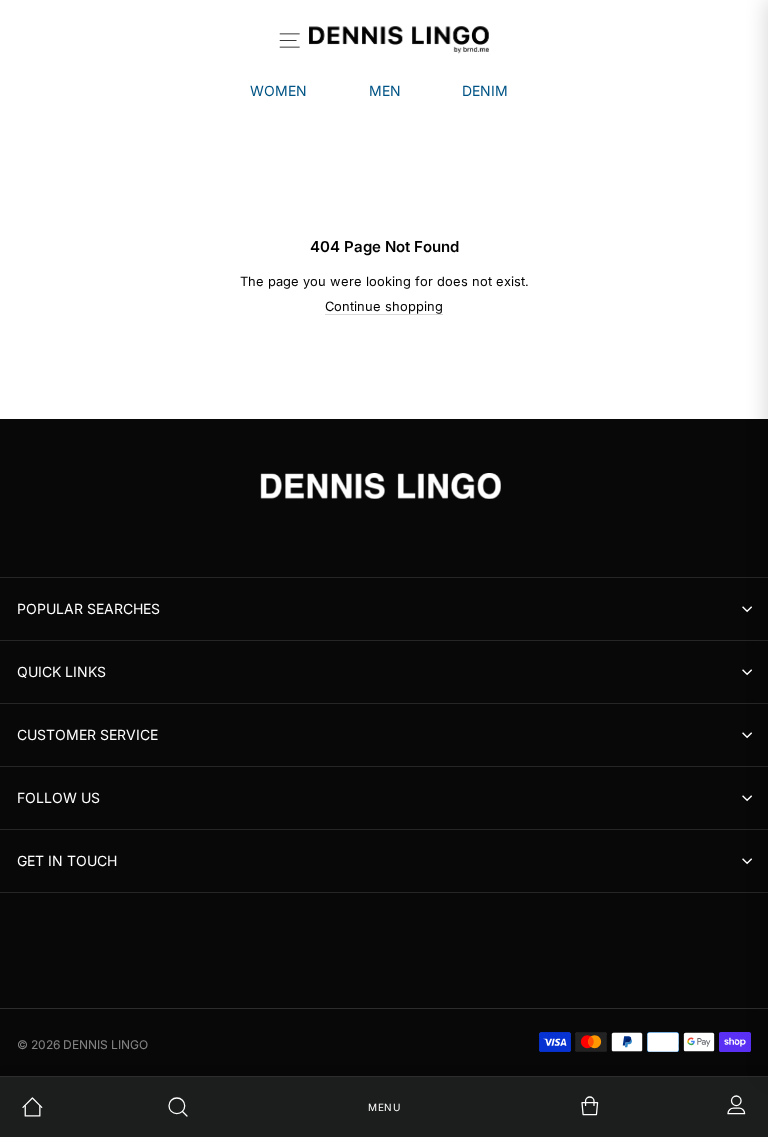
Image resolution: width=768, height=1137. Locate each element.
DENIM (485, 90)
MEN (385, 90)
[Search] (239, 1107)
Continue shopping (384, 306)
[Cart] (530, 1107)
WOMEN (278, 90)
